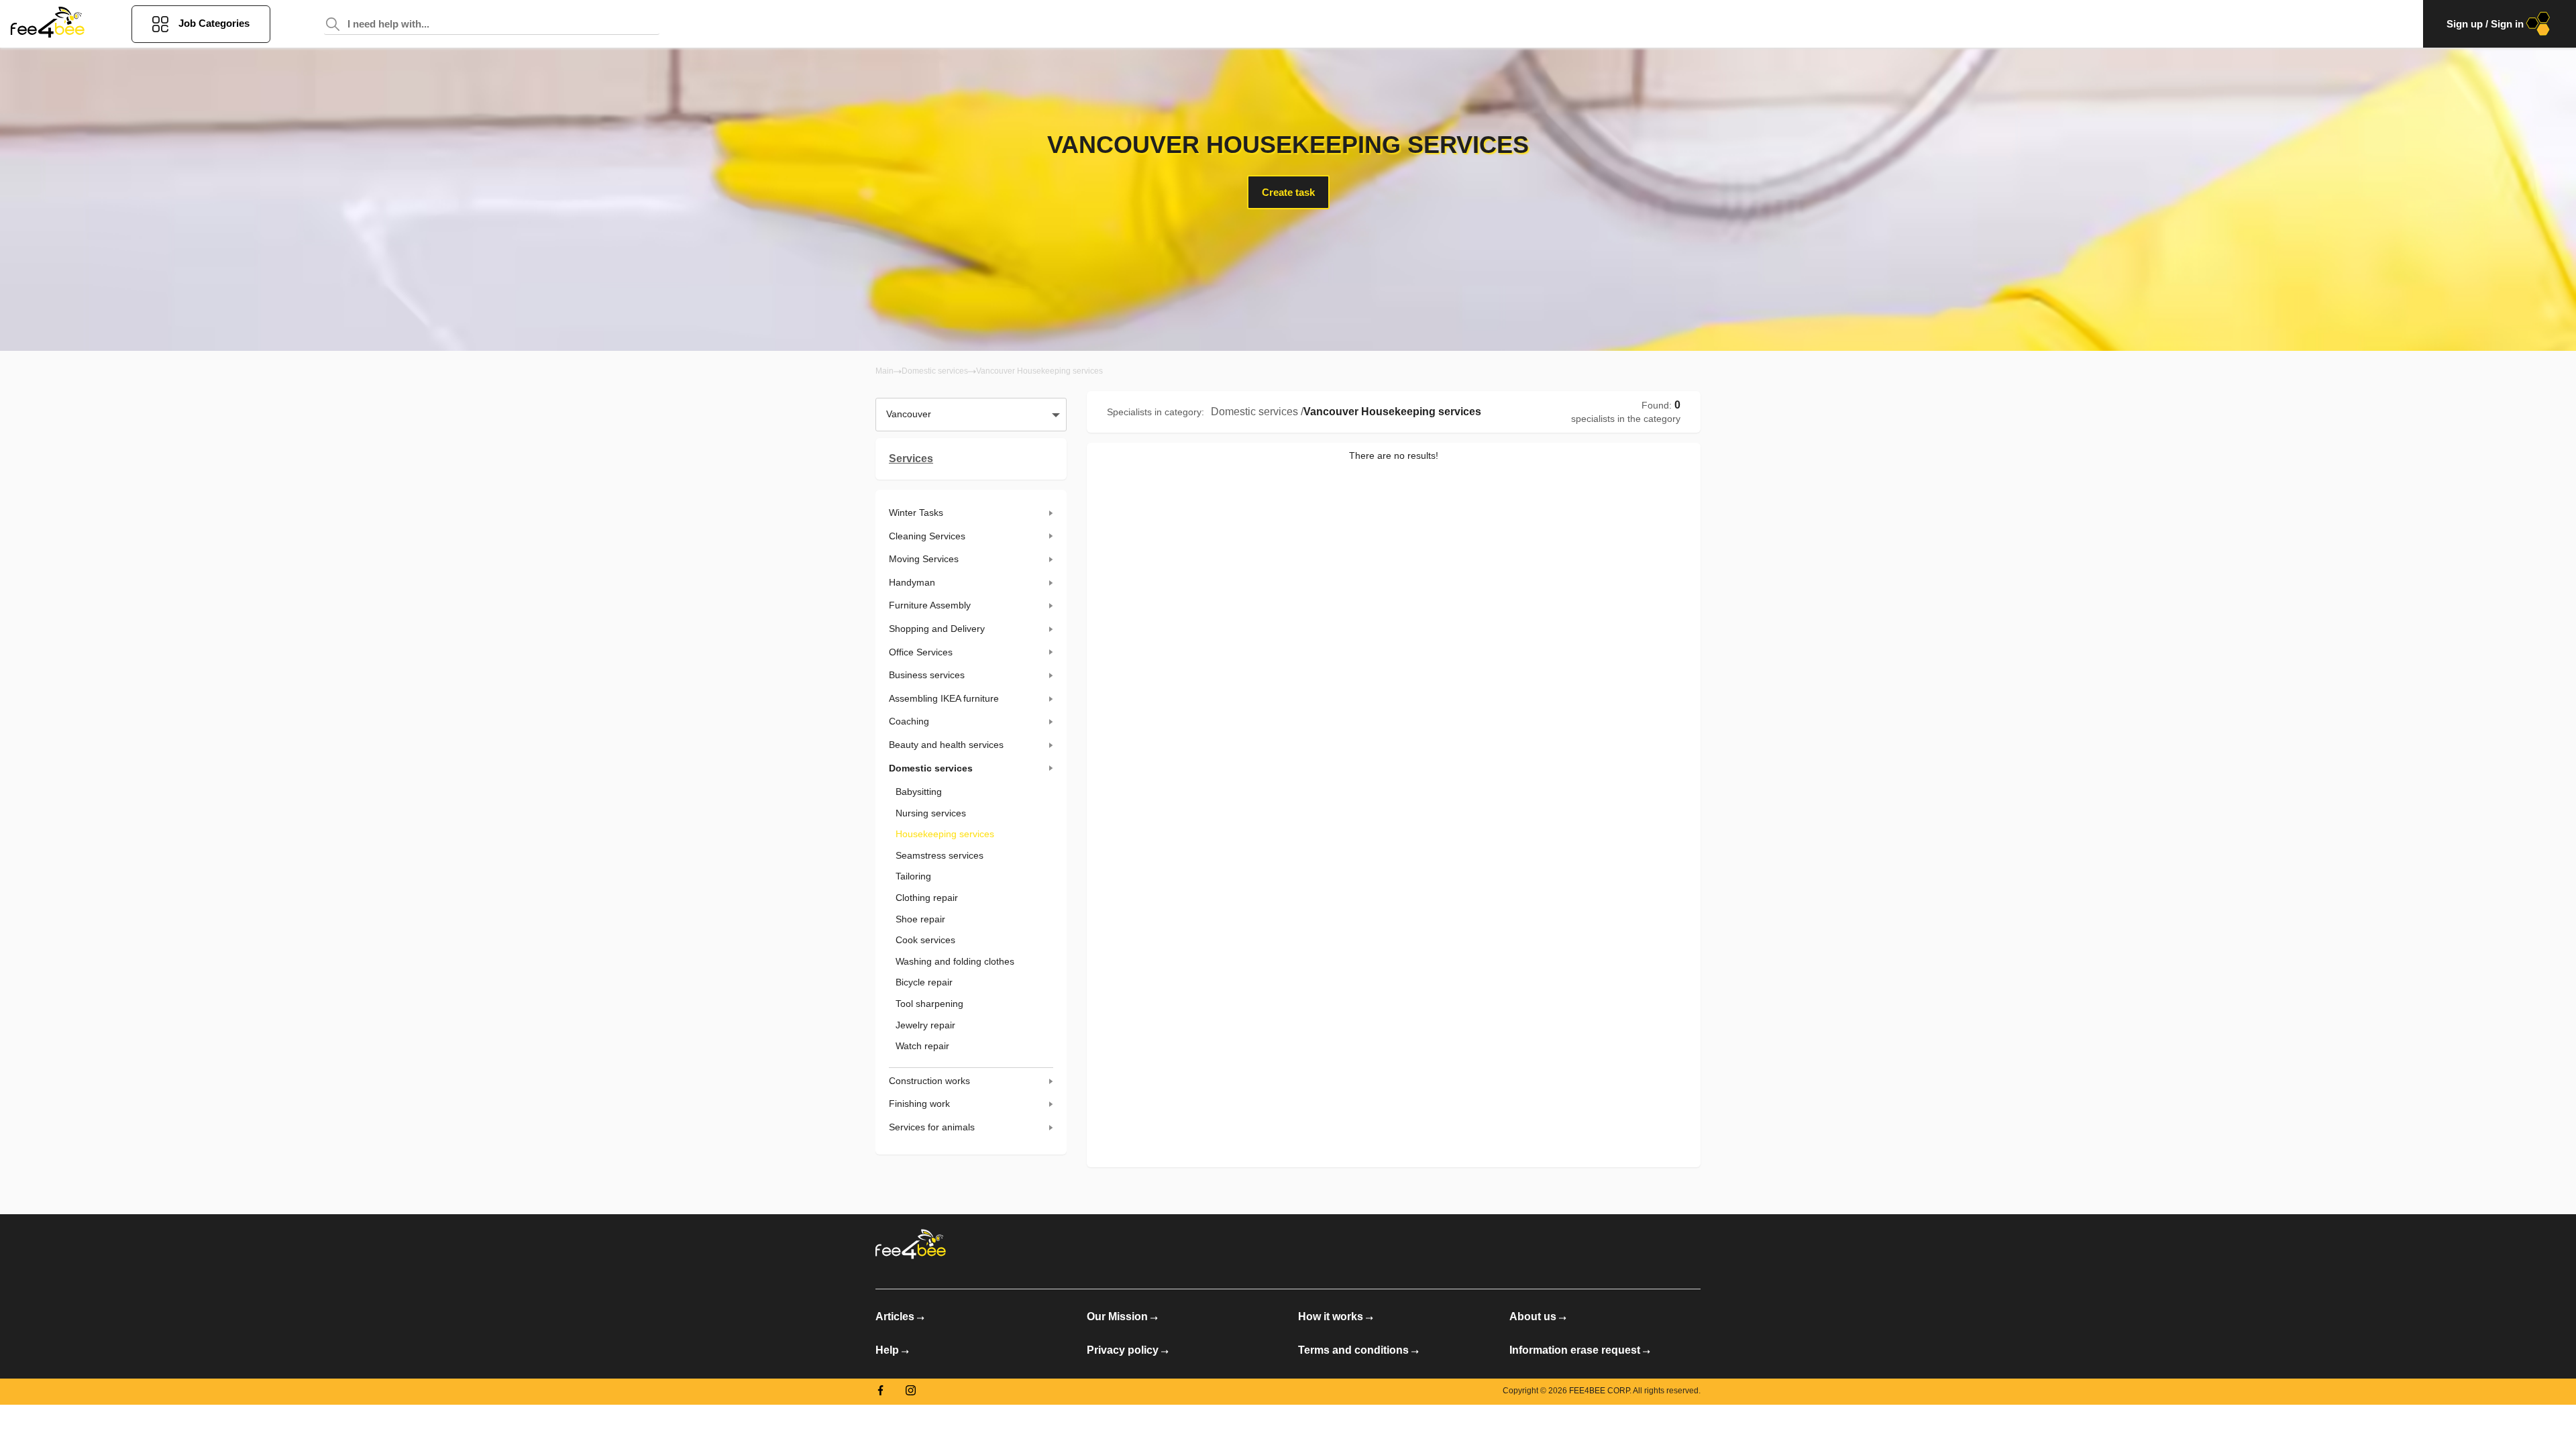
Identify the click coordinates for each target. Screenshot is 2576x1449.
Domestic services (935, 371)
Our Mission (1117, 1317)
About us (1533, 1317)
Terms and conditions (1353, 1350)
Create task (1288, 192)
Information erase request (1575, 1350)
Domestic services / (1257, 412)
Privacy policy (1123, 1350)
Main (884, 371)
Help (887, 1350)
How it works (1331, 1317)
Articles (895, 1317)
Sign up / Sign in (2485, 24)
